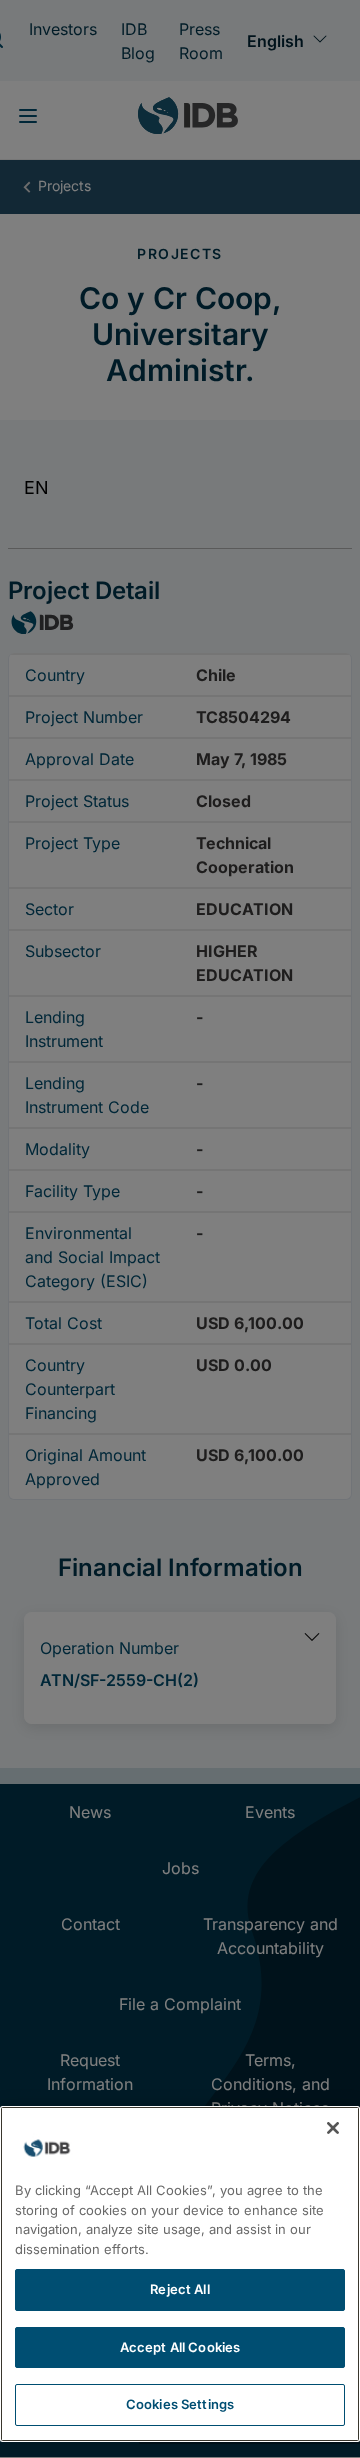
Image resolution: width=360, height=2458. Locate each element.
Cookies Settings (180, 2404)
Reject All (179, 2289)
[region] (180, 2274)
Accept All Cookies (180, 2347)
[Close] (333, 2128)
